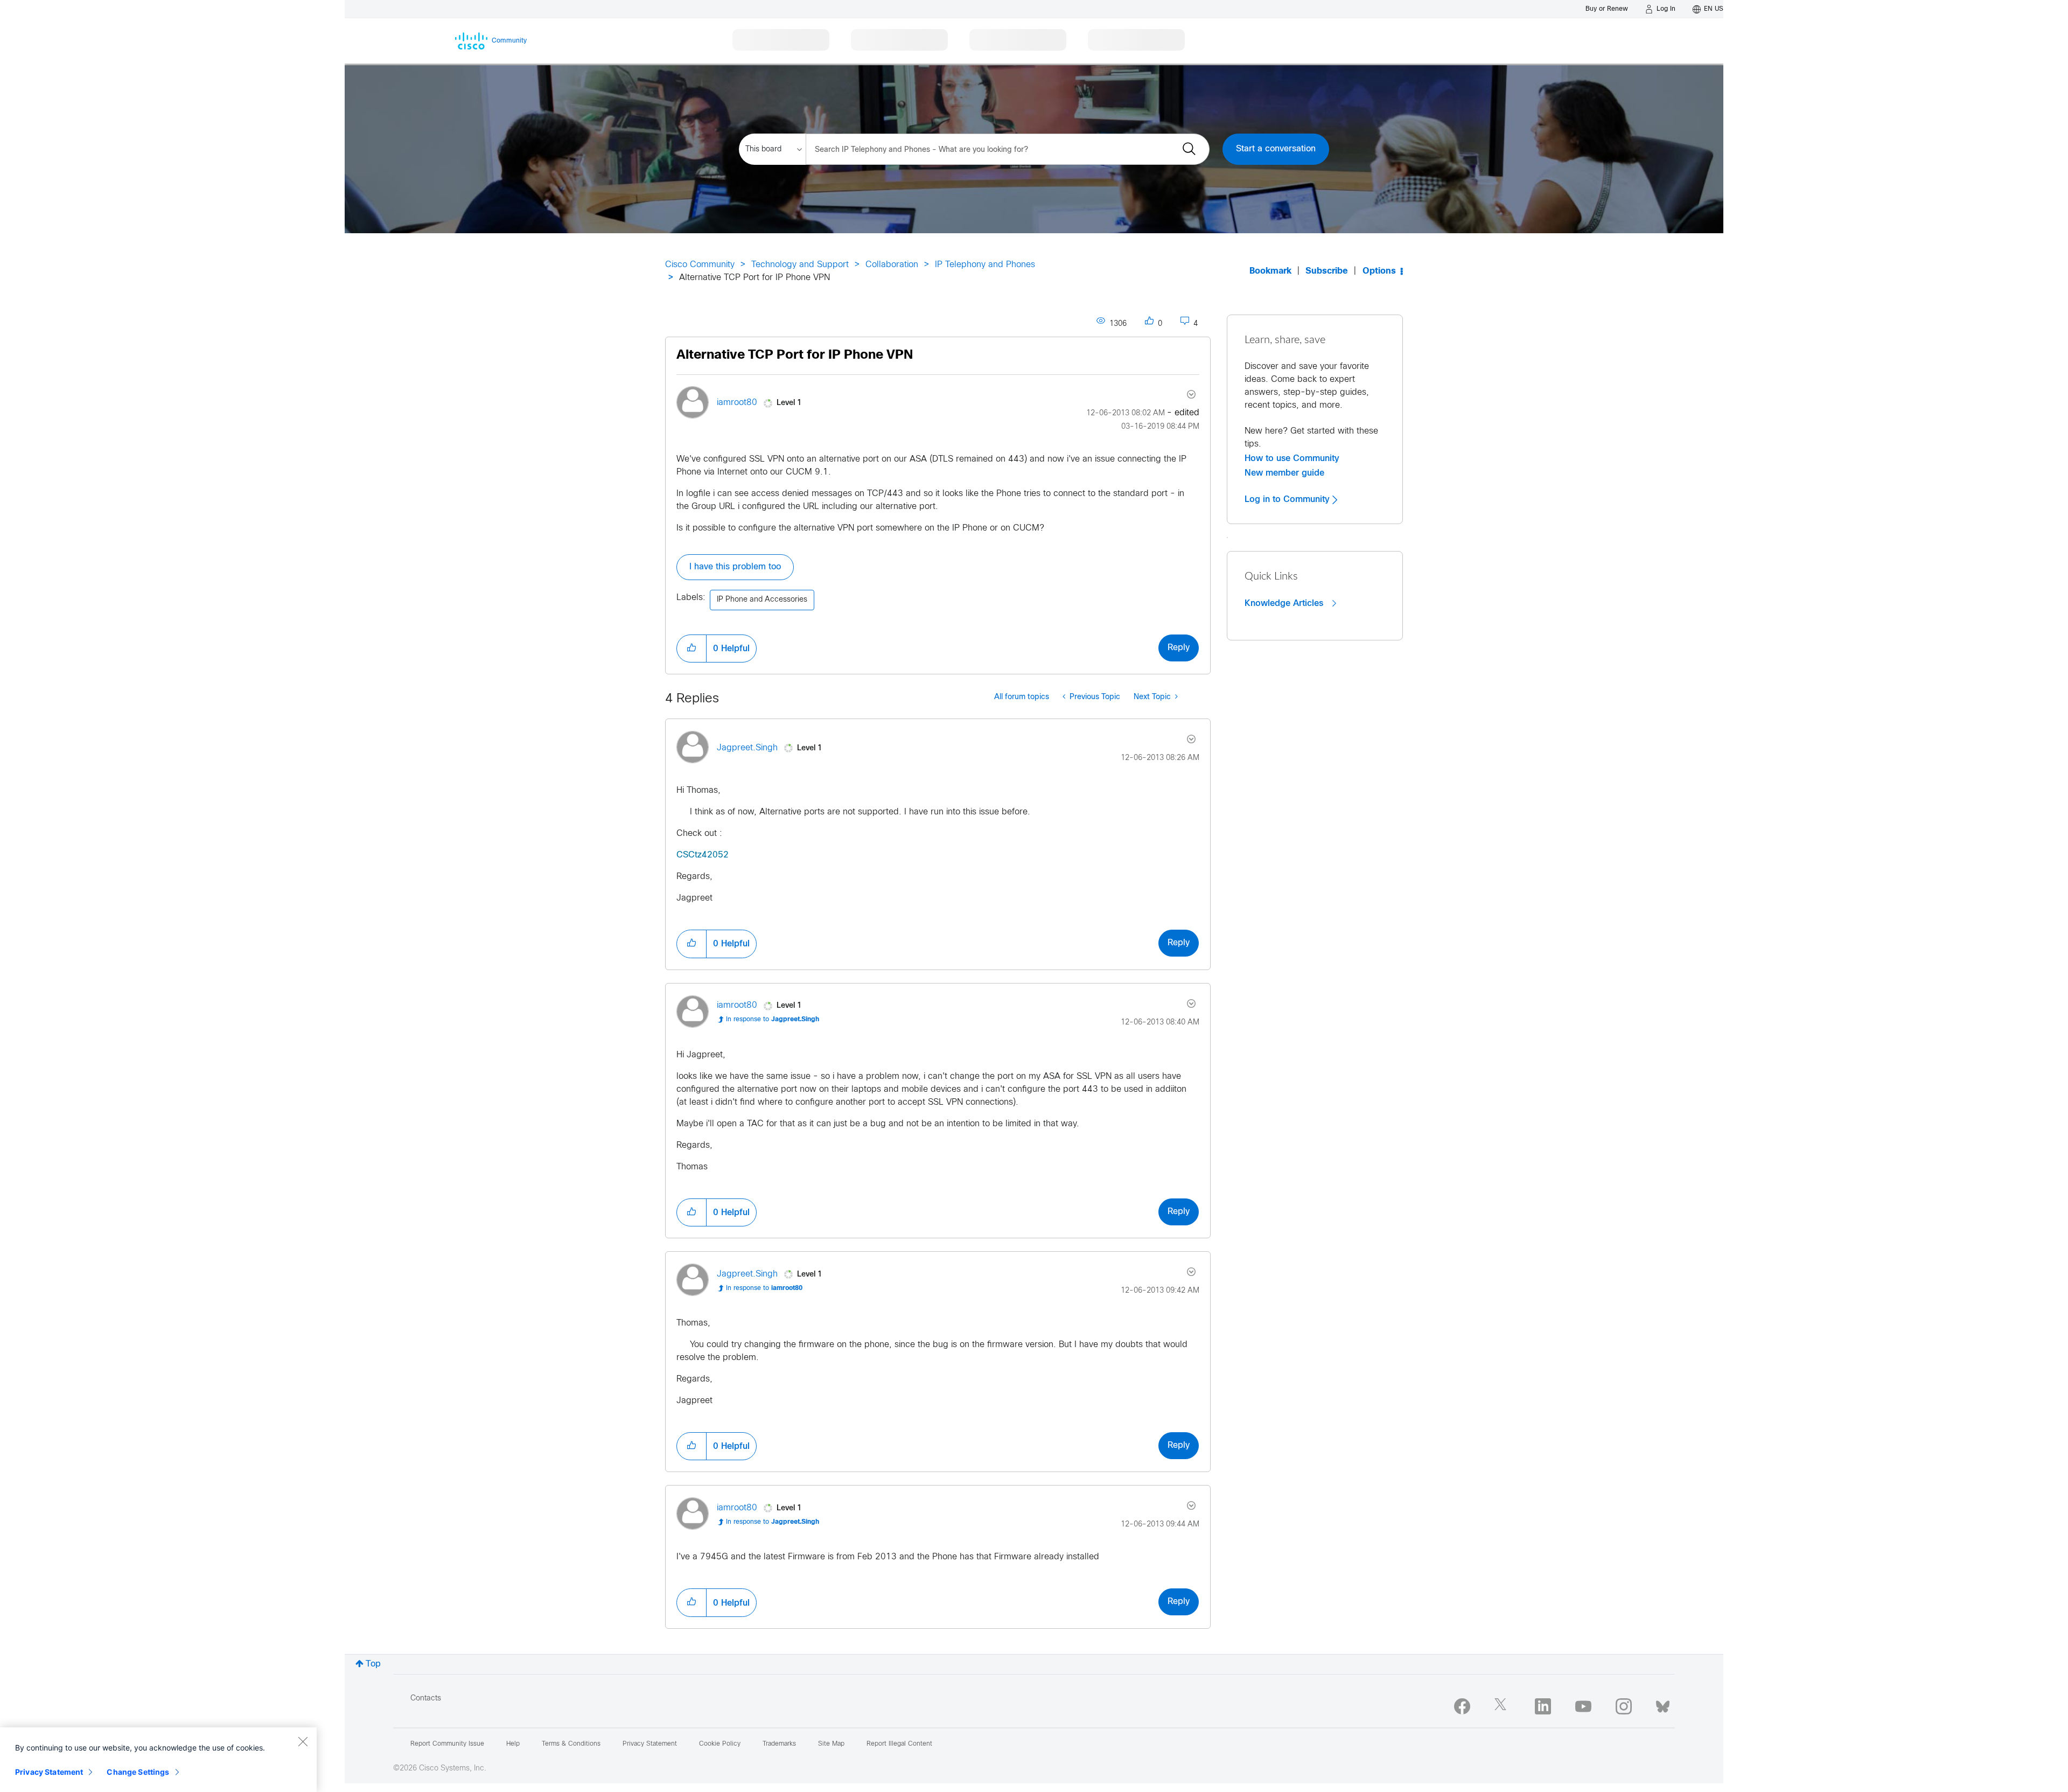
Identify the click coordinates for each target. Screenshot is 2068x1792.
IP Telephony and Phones (985, 265)
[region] (158, 1760)
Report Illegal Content (899, 1744)
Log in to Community (1288, 499)
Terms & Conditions (571, 1744)
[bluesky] (1663, 1704)
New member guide (1284, 473)
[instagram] (1624, 1706)
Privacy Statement (49, 1772)
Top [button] (373, 1664)
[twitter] (1503, 1706)
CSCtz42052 (703, 855)
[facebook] (1462, 1706)
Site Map (831, 1744)
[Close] (303, 1741)
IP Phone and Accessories (762, 600)
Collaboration (892, 265)
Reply (1179, 648)
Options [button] (1379, 271)
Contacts (426, 1699)
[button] (691, 649)
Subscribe (1327, 271)
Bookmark (1270, 271)
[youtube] (1583, 1706)
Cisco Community (700, 265)
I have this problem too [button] (735, 567)
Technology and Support (800, 265)
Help (513, 1744)
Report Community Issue (447, 1744)
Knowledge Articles (1285, 603)
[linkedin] (1543, 1706)
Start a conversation (1276, 149)
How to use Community (1292, 458)
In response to (773, 1020)
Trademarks (779, 1744)
